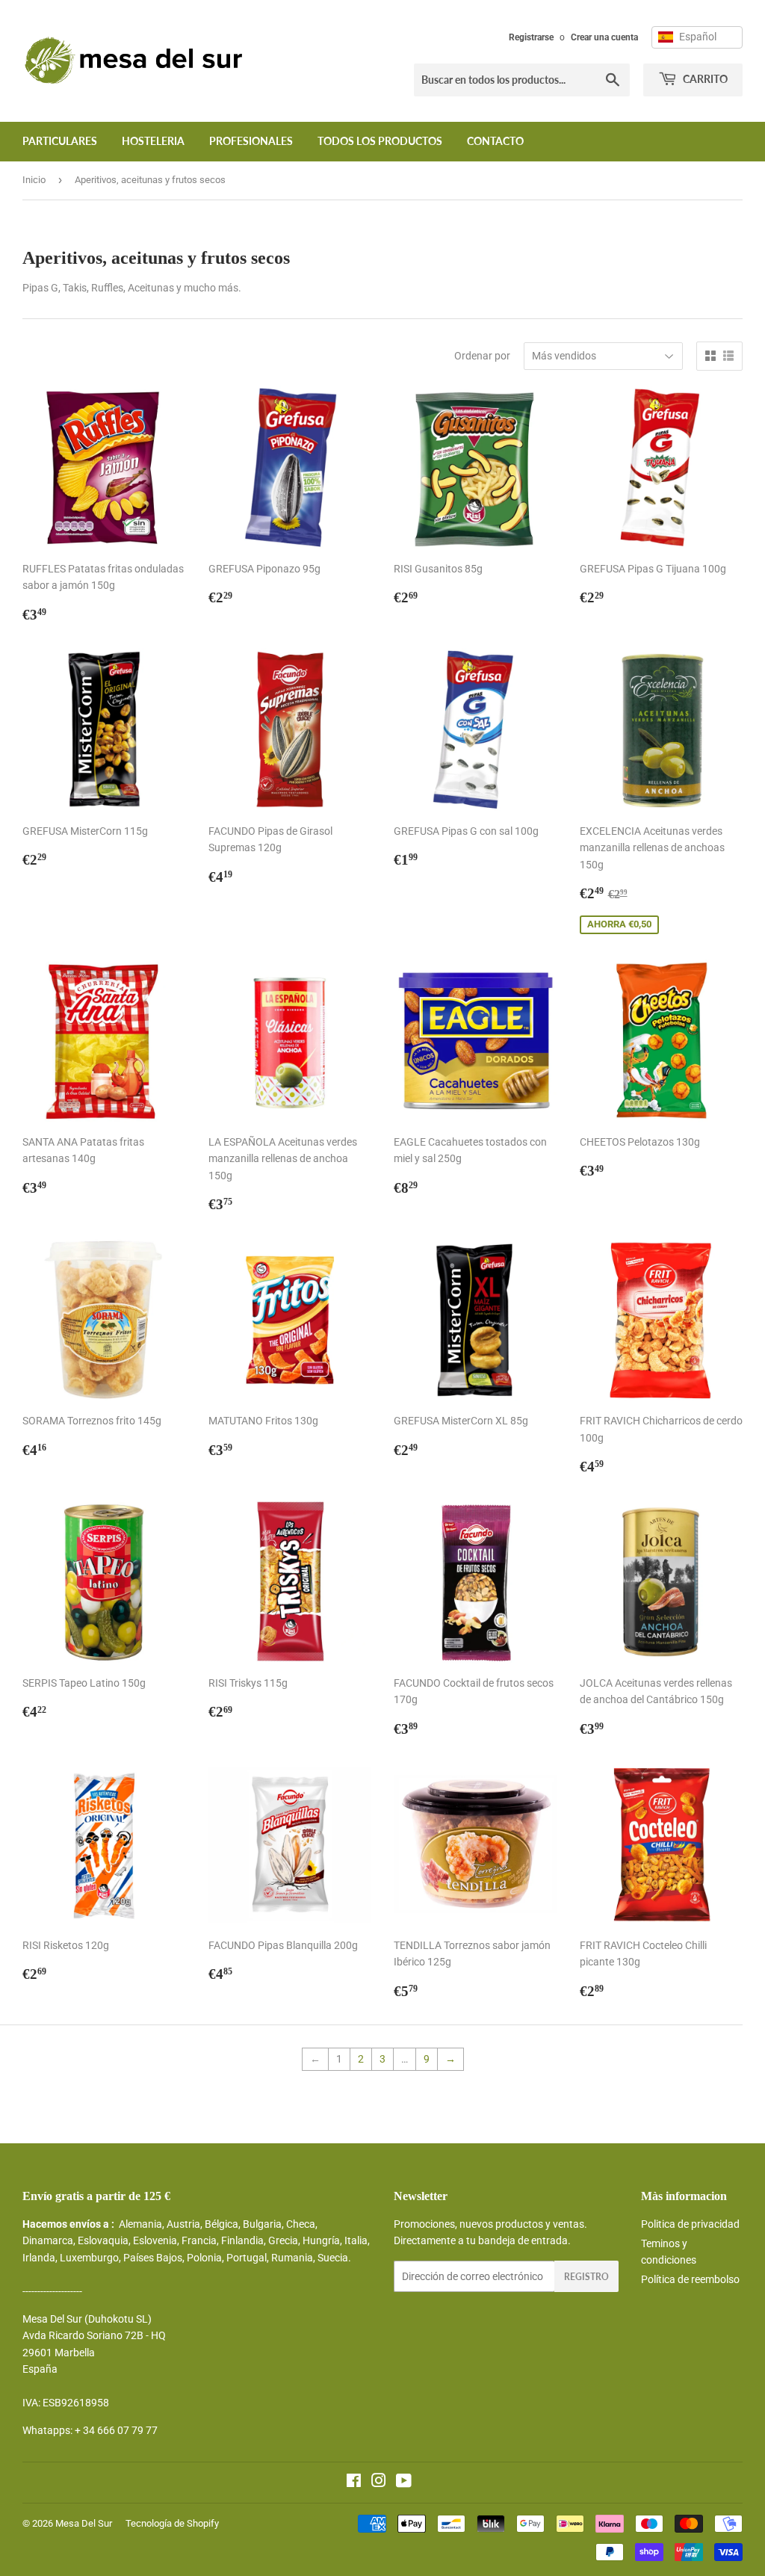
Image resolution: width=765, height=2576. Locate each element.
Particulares (60, 141)
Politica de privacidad (690, 2224)
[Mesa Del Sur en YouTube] (404, 2483)
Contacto (495, 141)
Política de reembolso (690, 2279)
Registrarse (531, 37)
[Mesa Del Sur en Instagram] (379, 2483)
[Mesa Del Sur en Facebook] (354, 2483)
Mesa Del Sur (84, 2523)
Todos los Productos (380, 141)
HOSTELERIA (153, 141)
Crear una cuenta (604, 37)
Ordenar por (482, 356)
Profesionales (251, 141)
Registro (586, 2277)
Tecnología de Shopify (172, 2523)
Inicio (34, 180)
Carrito (704, 79)
